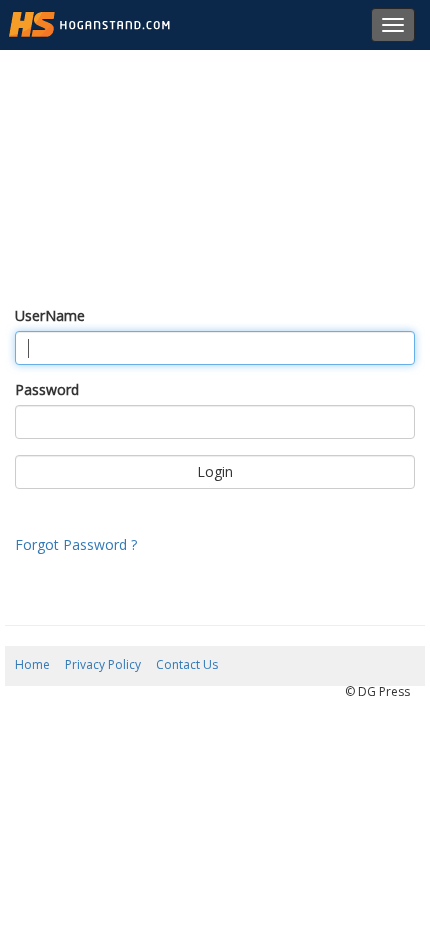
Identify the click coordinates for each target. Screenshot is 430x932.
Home (32, 664)
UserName (50, 315)
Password (47, 389)
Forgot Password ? (76, 544)
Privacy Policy (103, 664)
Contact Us (187, 664)
